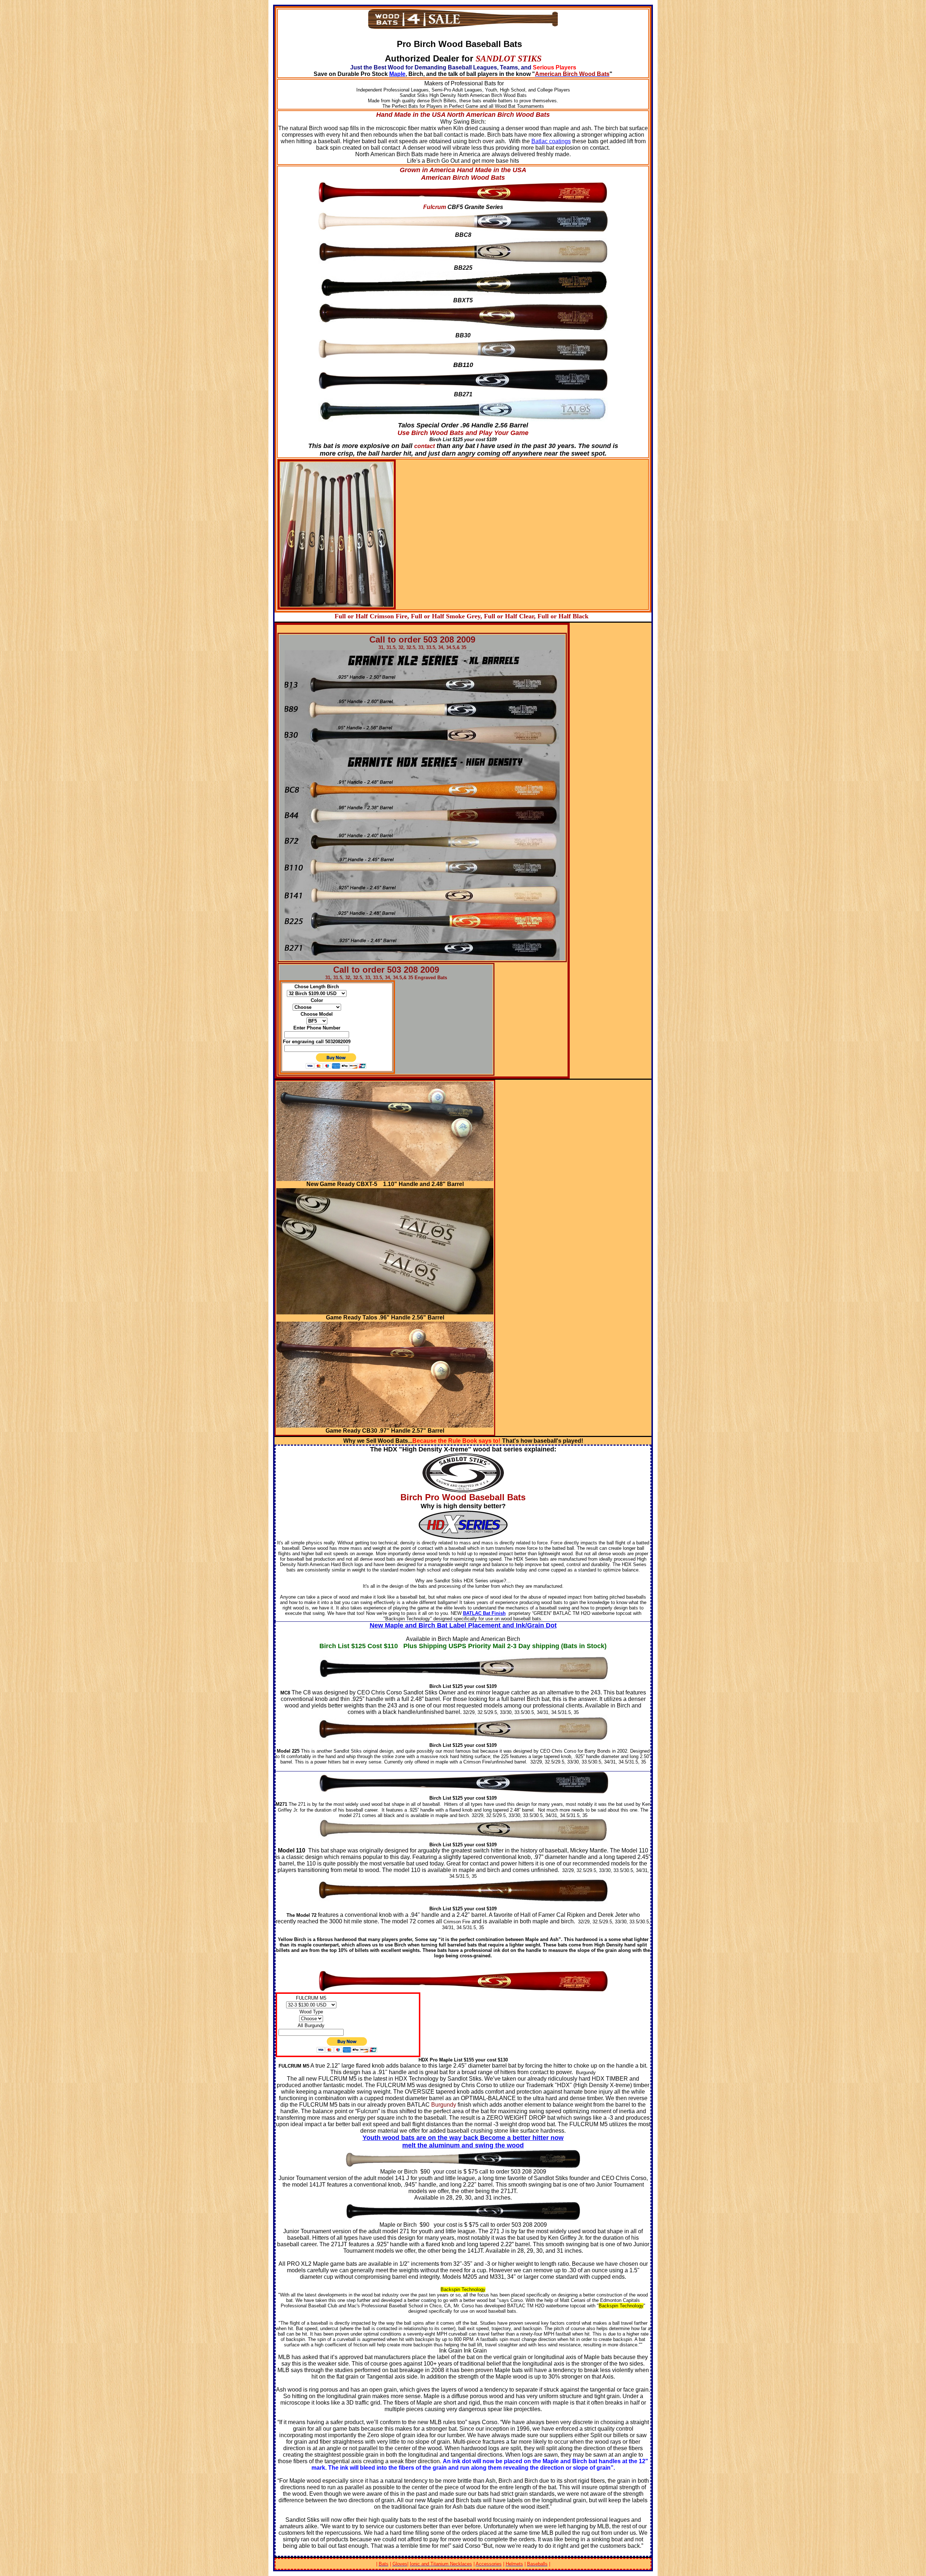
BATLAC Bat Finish (484, 1613)
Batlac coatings (551, 141)
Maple (397, 74)
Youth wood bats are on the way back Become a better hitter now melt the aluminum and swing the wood (463, 2142)
